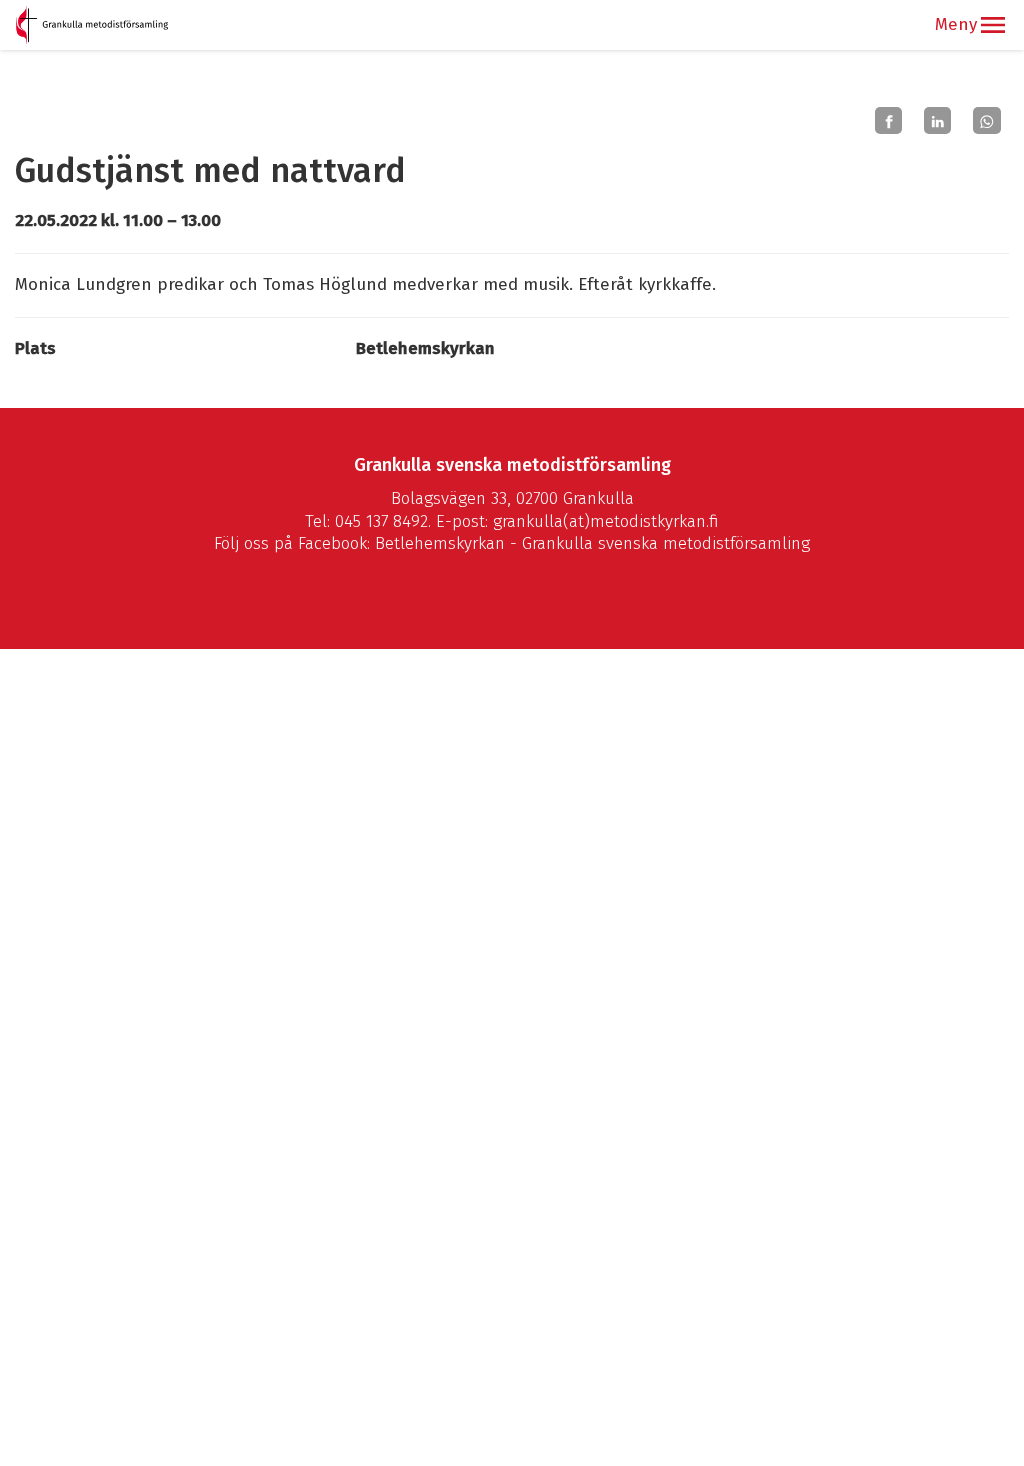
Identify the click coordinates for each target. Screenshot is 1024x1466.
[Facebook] (888, 121)
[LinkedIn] (937, 121)
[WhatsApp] (986, 121)
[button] (993, 25)
